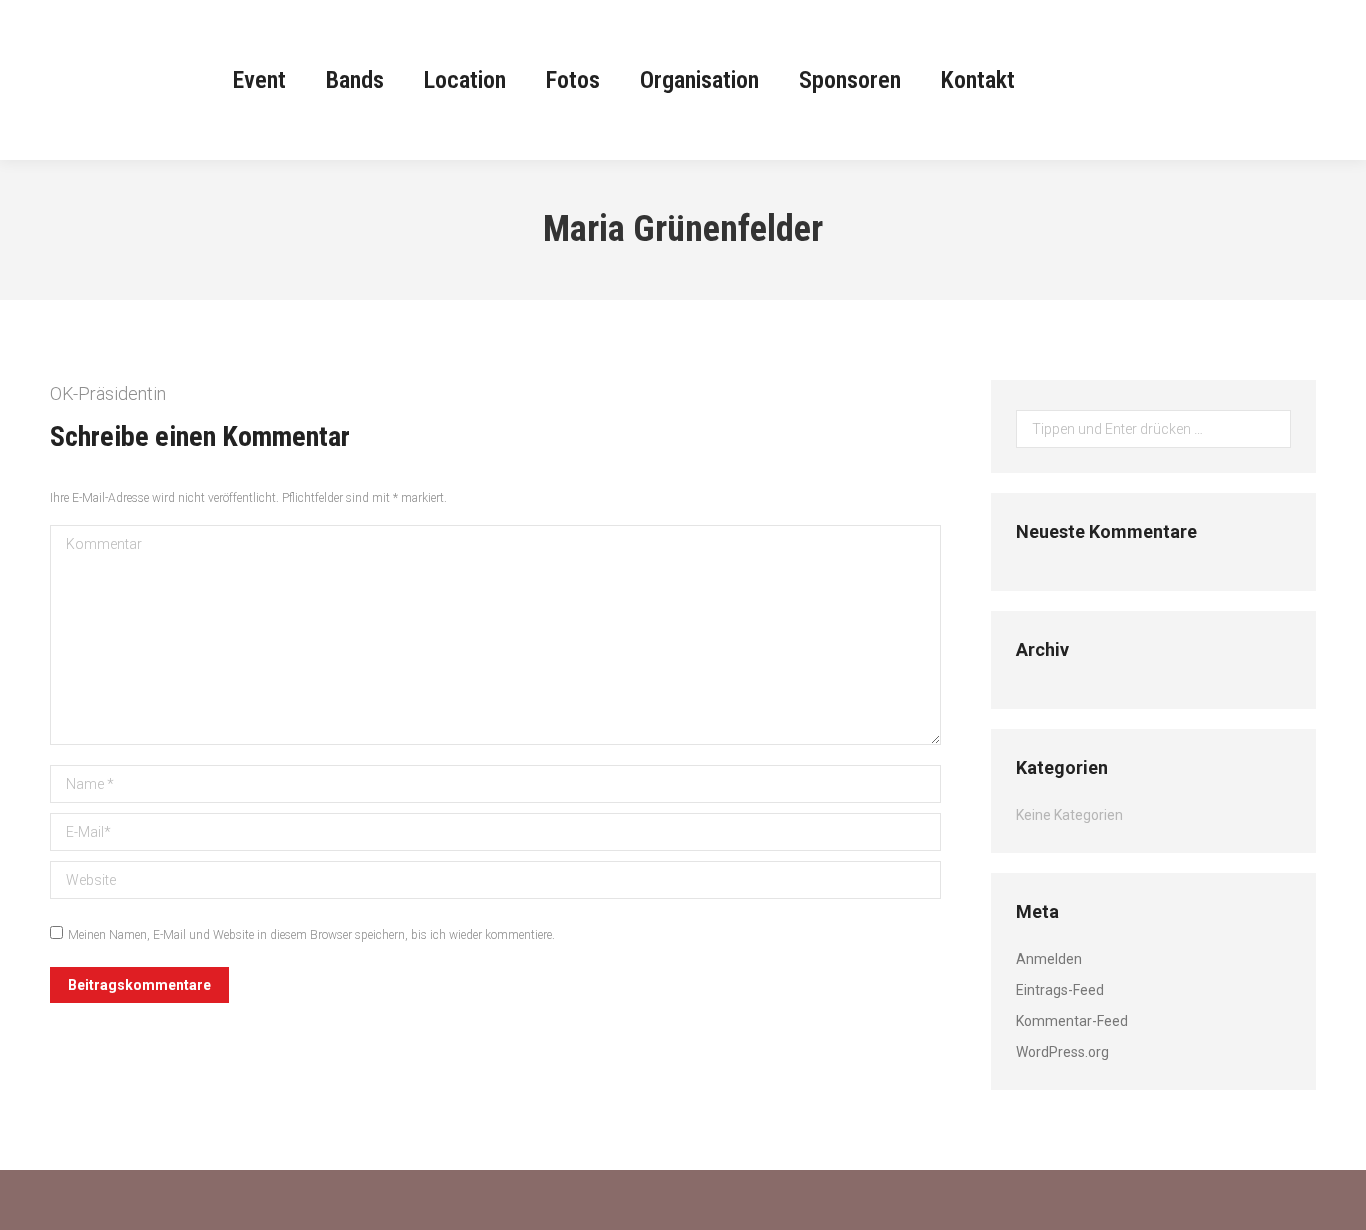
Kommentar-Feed (1072, 1021)
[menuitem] (259, 80)
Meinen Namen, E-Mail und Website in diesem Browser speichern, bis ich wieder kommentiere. (311, 935)
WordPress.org (1062, 1052)
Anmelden (1049, 959)
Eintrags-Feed (1060, 990)
